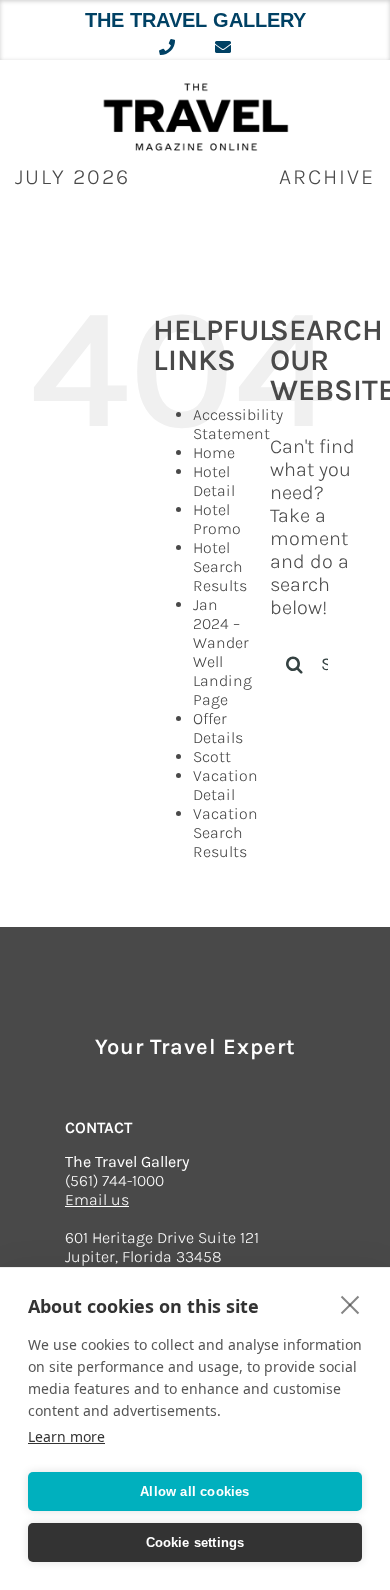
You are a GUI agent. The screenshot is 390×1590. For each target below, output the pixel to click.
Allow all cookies (194, 1491)
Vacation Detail (225, 785)
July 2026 (72, 177)
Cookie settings (195, 1542)
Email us (97, 1199)
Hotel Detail (214, 481)
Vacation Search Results (225, 832)
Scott (212, 756)
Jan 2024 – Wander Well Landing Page (222, 652)
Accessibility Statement (238, 424)
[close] (350, 1304)
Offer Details (218, 728)
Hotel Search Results (220, 566)
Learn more (66, 1436)
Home (214, 452)
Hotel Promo (217, 519)
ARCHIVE (327, 177)
